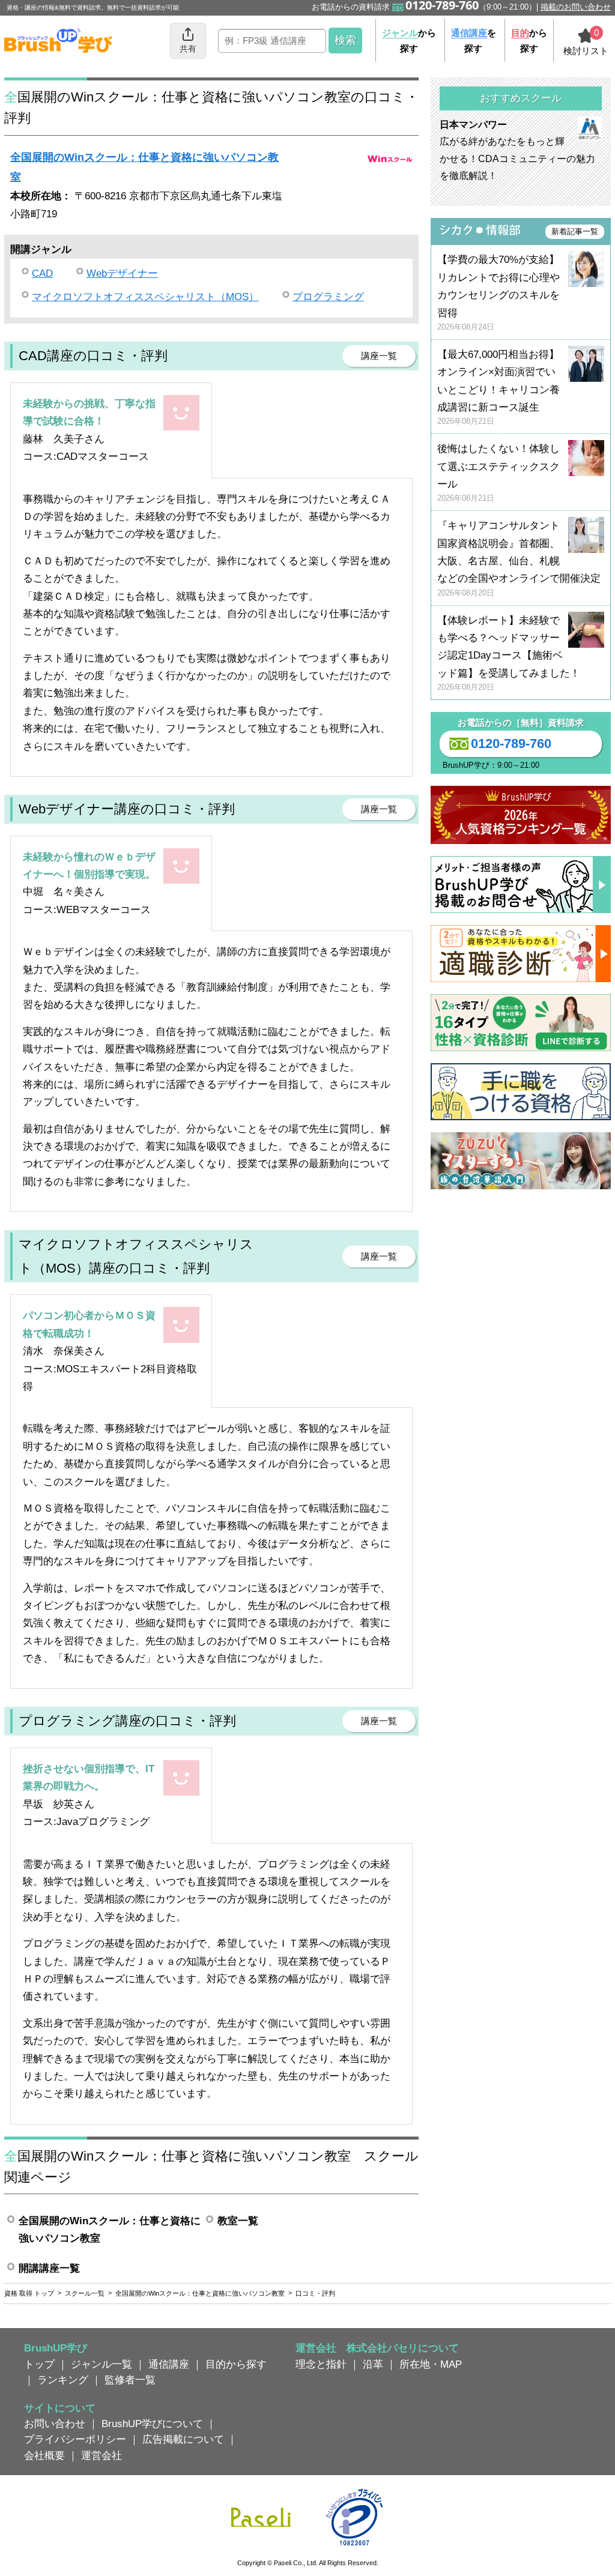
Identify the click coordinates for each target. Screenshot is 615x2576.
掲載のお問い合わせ (576, 7)
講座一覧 (379, 356)
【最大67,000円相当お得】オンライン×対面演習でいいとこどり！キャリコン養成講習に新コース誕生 (498, 388)
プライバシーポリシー (75, 2439)
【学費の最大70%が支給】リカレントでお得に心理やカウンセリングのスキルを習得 (498, 293)
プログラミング (328, 297)
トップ (39, 2364)
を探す (474, 41)
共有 (188, 49)
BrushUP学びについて (152, 2424)
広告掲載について (183, 2439)
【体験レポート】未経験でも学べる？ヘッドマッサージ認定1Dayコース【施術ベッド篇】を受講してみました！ (509, 653)
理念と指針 (321, 2364)
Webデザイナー (122, 273)
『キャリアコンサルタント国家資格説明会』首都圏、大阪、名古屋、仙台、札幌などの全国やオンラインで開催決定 (519, 559)
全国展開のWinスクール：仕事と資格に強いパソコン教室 (110, 2229)
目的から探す (236, 2364)
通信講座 (169, 2364)
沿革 (373, 2364)
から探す (409, 41)
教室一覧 (238, 2221)
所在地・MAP (431, 2364)
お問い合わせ (55, 2424)
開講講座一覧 (49, 2268)
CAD (42, 273)
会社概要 (44, 2455)
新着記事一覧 (575, 231)
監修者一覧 (130, 2380)
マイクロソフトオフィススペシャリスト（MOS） (145, 297)
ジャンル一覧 (101, 2364)
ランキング (63, 2380)
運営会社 (101, 2455)
